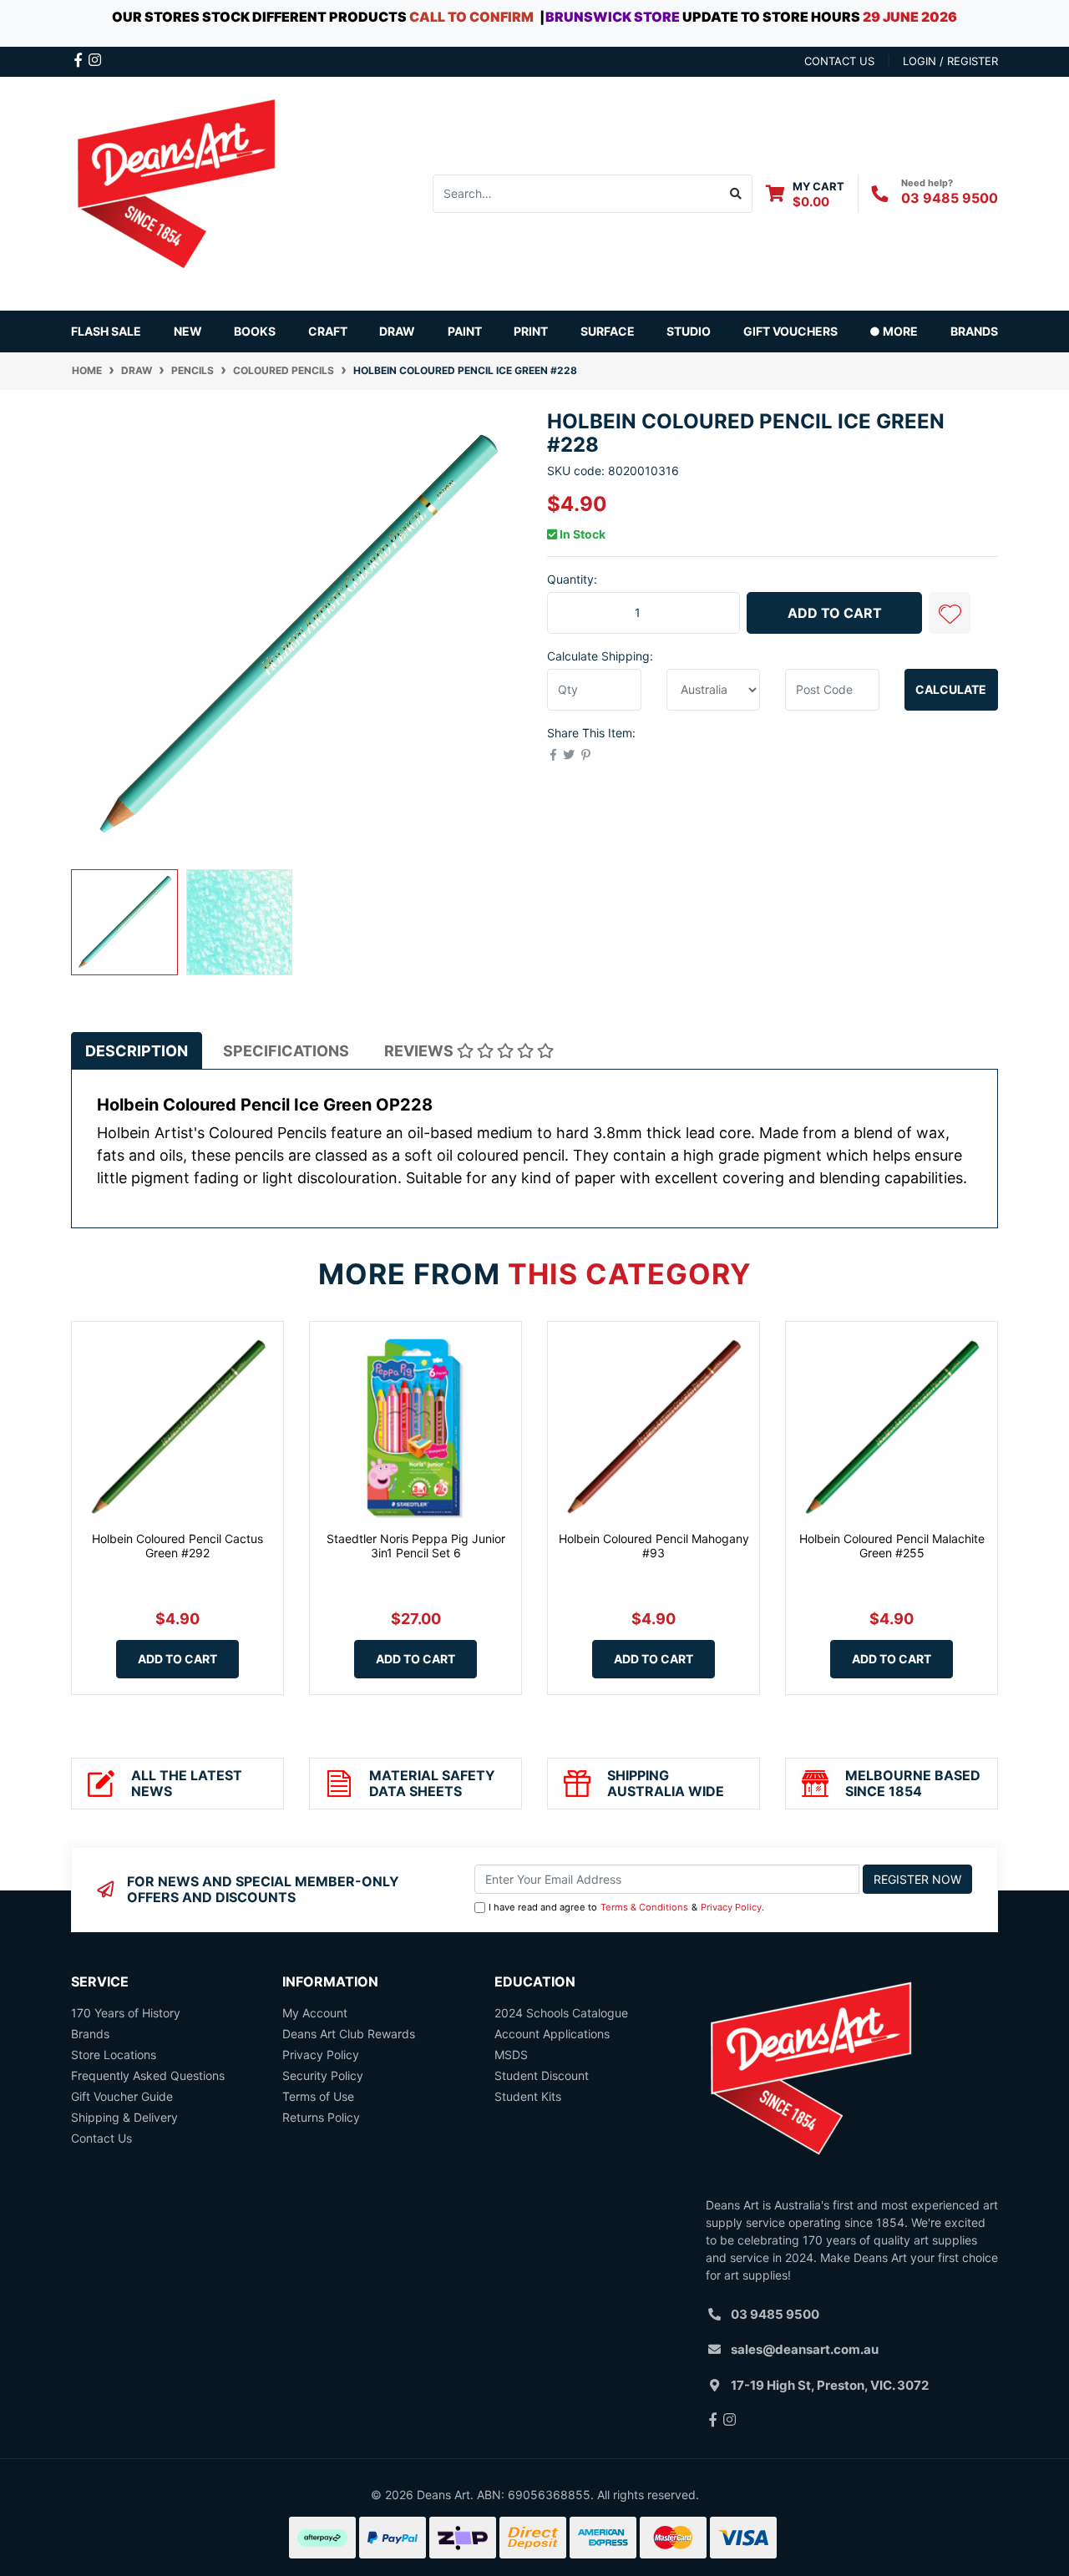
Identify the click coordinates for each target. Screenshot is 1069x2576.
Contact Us (101, 2138)
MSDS (511, 2055)
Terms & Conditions (644, 1907)
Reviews (421, 1051)
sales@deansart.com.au (805, 2349)
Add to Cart (835, 613)
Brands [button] (974, 331)
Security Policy (323, 2075)
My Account (315, 2013)
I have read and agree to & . (626, 1907)
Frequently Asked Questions (148, 2075)
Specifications (286, 1051)
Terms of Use (318, 2096)
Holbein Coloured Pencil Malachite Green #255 (892, 1546)
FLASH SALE (106, 331)
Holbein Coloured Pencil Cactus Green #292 (177, 1546)
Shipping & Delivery (124, 2117)
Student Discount (542, 2075)
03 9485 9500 (950, 198)
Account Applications (552, 2034)
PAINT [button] (465, 331)
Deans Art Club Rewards (349, 2034)
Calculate (951, 689)
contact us (839, 61)
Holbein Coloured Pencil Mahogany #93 (654, 1546)
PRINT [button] (531, 331)
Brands (90, 2034)
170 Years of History (126, 2013)
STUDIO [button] (689, 331)
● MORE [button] (894, 331)
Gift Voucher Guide (122, 2096)
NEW (188, 331)
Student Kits (528, 2096)
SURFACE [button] (608, 331)
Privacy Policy (731, 1907)
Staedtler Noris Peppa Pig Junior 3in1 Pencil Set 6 (416, 1546)
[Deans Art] (175, 192)
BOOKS (255, 331)
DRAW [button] (397, 331)
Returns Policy (321, 2117)
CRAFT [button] (328, 331)
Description (137, 1051)
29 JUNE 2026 (910, 17)
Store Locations (114, 2055)
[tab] (137, 1051)
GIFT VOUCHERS (790, 331)
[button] (950, 613)
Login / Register (950, 61)
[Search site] (736, 194)
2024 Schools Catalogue (561, 2013)
